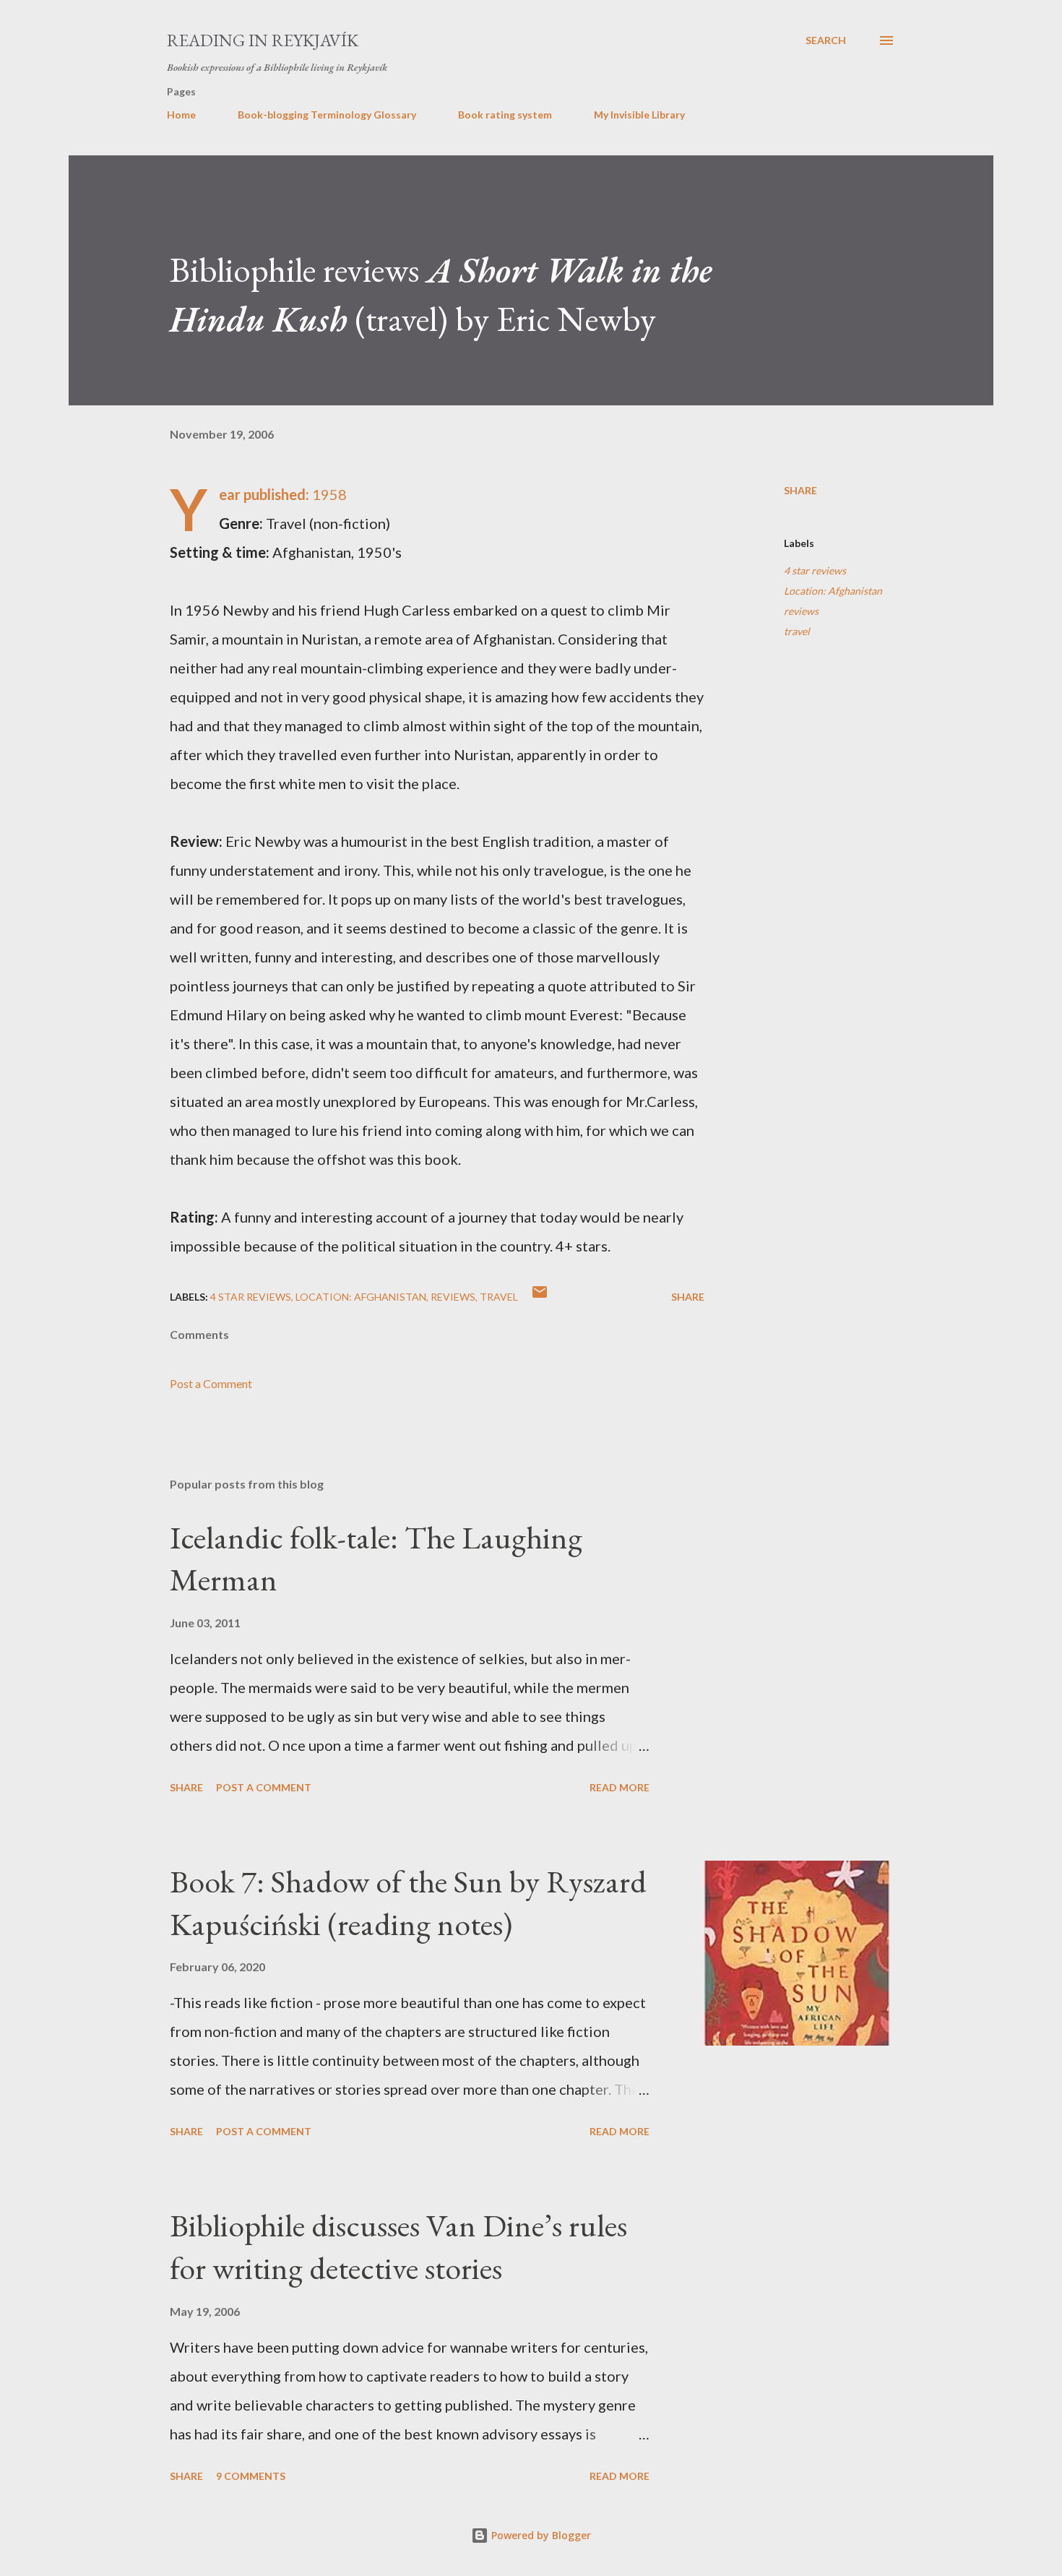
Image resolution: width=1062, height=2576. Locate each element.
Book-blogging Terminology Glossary (327, 115)
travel (797, 631)
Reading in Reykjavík (263, 40)
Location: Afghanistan (833, 591)
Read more (619, 1787)
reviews (801, 611)
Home (181, 115)
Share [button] (800, 490)
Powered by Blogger (540, 2535)
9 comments (251, 2476)
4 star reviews (815, 570)
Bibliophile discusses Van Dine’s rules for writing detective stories (398, 2247)
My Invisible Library (639, 115)
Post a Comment (211, 1383)
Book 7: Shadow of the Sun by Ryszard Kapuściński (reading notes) (408, 1903)
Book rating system (505, 115)
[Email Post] (540, 1297)
